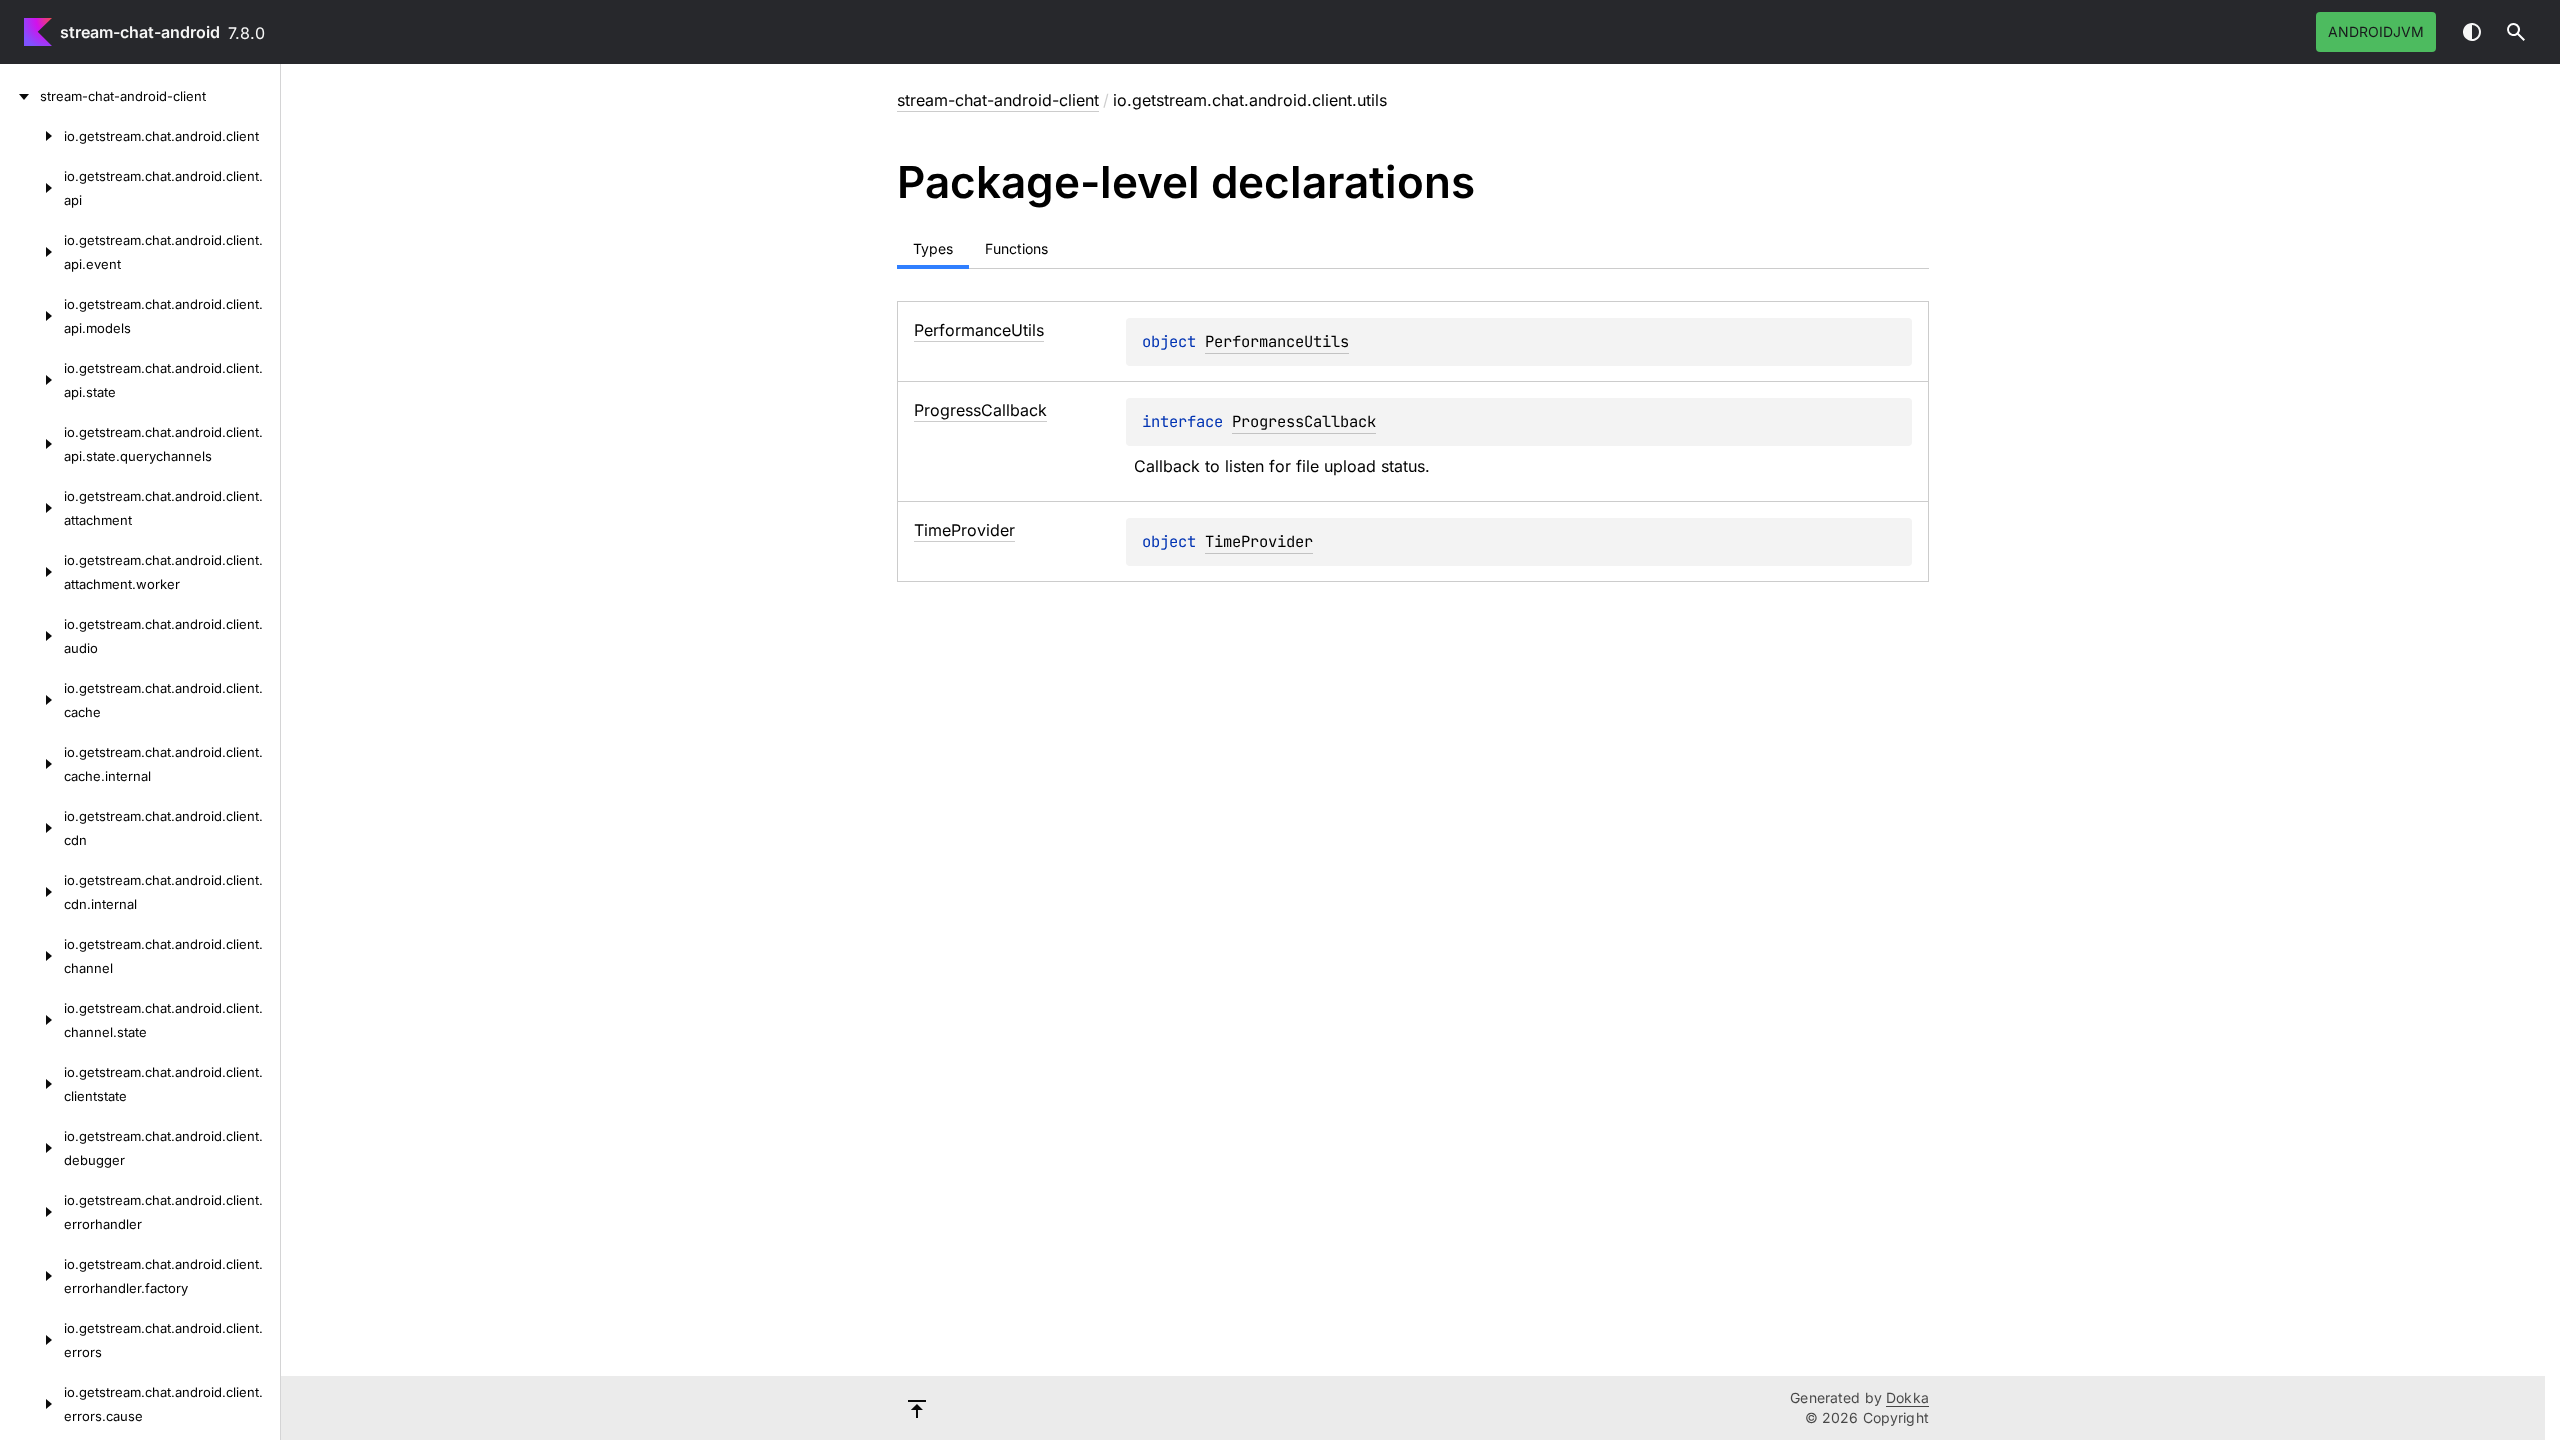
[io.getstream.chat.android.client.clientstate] (32, 1084)
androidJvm (2376, 31)
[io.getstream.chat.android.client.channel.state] (32, 1020)
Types (933, 248)
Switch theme (2472, 32)
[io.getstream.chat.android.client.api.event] (32, 252)
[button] (2516, 32)
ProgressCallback (1304, 421)
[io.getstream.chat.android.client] (32, 136)
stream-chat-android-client (998, 100)
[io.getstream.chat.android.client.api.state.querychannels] (32, 444)
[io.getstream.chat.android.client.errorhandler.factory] (32, 1276)
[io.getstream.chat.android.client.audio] (32, 636)
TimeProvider (1259, 541)
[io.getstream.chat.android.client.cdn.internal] (32, 892)
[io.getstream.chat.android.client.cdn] (32, 828)
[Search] (2516, 32)
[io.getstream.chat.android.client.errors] (32, 1340)
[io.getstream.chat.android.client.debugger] (32, 1148)
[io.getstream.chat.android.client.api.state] (32, 380)
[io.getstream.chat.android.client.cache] (32, 700)
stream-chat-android (140, 32)
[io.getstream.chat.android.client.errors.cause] (32, 1404)
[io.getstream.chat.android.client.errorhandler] (32, 1212)
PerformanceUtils (1277, 341)
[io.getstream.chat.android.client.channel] (32, 956)
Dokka (1907, 1397)
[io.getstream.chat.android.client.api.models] (32, 316)
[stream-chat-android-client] (20, 96)
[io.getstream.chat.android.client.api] (32, 188)
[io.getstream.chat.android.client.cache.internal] (32, 764)
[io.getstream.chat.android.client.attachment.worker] (32, 572)
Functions (1016, 248)
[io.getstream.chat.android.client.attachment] (32, 508)
